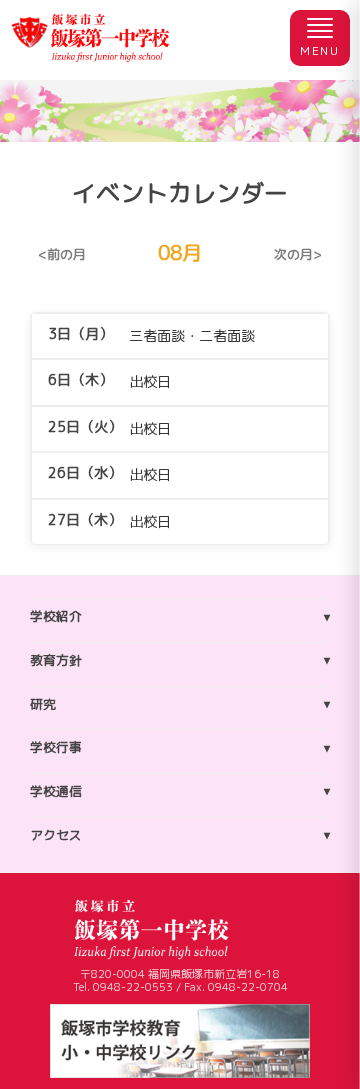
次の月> (298, 254)
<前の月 (62, 254)
